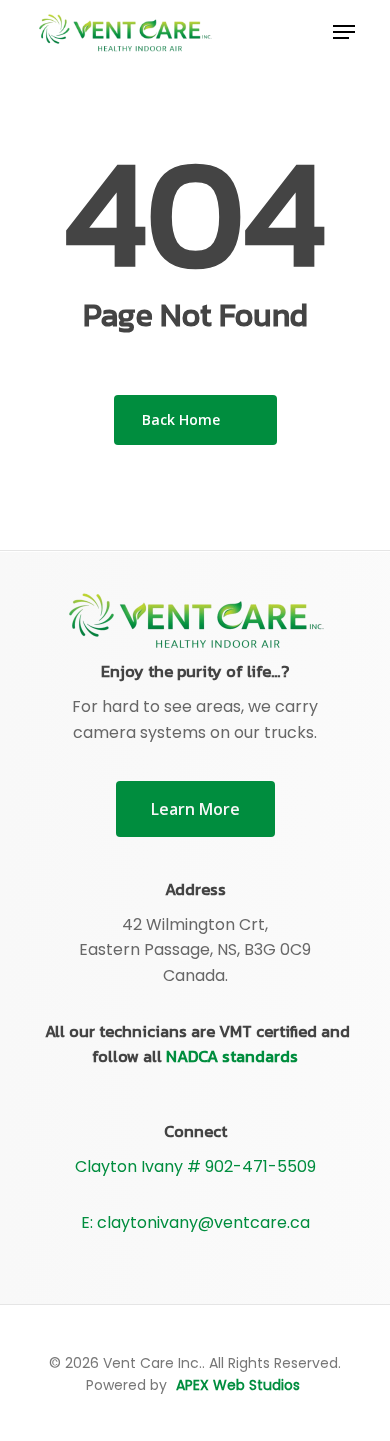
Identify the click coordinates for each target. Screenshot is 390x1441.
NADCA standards (232, 1056)
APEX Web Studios (238, 1385)
